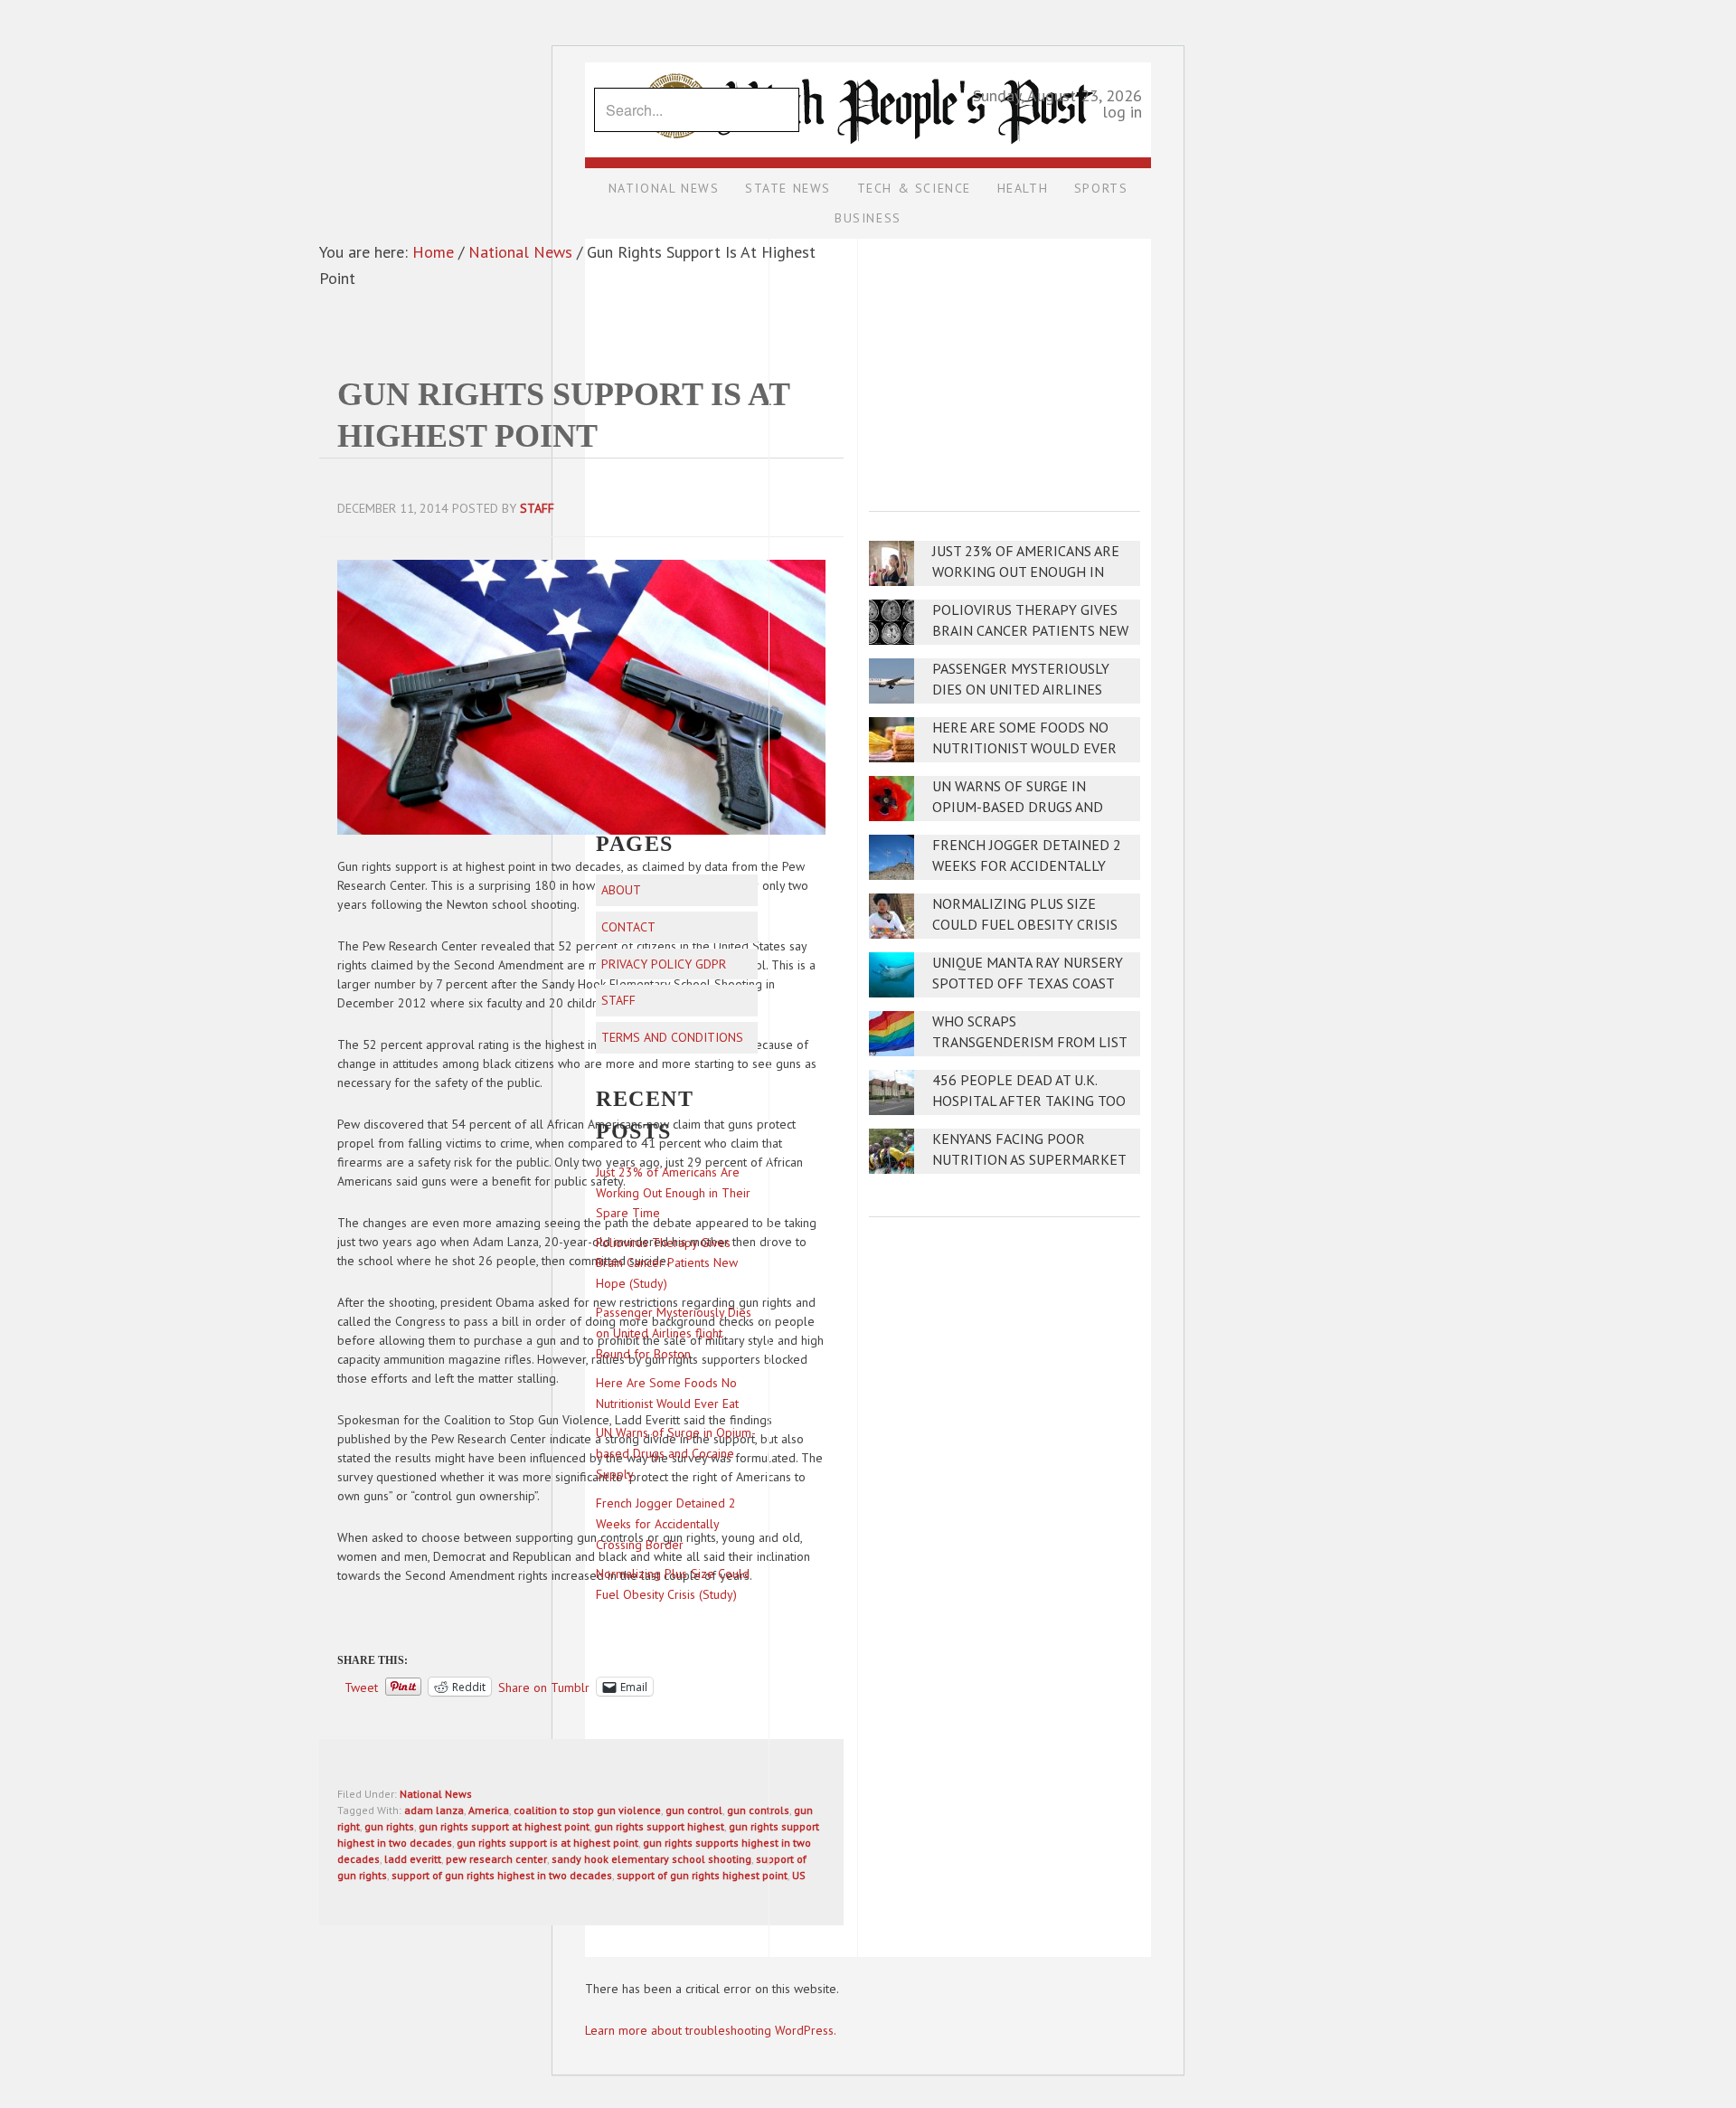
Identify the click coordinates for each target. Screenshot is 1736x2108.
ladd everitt (413, 1859)
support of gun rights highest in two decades (502, 1875)
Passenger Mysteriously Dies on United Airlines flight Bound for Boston (1026, 690)
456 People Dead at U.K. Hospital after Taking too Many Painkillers (1029, 1101)
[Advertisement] (1005, 363)
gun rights (389, 1826)
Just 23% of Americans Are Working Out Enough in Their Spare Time (1026, 572)
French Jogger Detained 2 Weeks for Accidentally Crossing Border (1027, 866)
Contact (628, 927)
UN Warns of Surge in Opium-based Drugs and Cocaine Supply (1018, 807)
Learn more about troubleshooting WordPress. (711, 2030)
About (621, 890)
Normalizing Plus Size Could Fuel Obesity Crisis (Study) (1025, 925)
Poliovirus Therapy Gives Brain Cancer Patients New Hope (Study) (1030, 631)
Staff (618, 1000)
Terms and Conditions (672, 1037)
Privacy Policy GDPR (664, 964)
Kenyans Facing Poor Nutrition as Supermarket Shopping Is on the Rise (1029, 1160)
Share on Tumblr (544, 1687)
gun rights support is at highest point (547, 1843)
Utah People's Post (868, 61)
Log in (1122, 112)
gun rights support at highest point (504, 1826)
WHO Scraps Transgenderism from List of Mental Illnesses (1029, 1042)
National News (436, 1794)
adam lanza (434, 1810)
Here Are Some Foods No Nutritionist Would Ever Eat (1024, 748)
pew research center (496, 1859)
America (489, 1810)
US (799, 1875)
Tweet (361, 1687)
